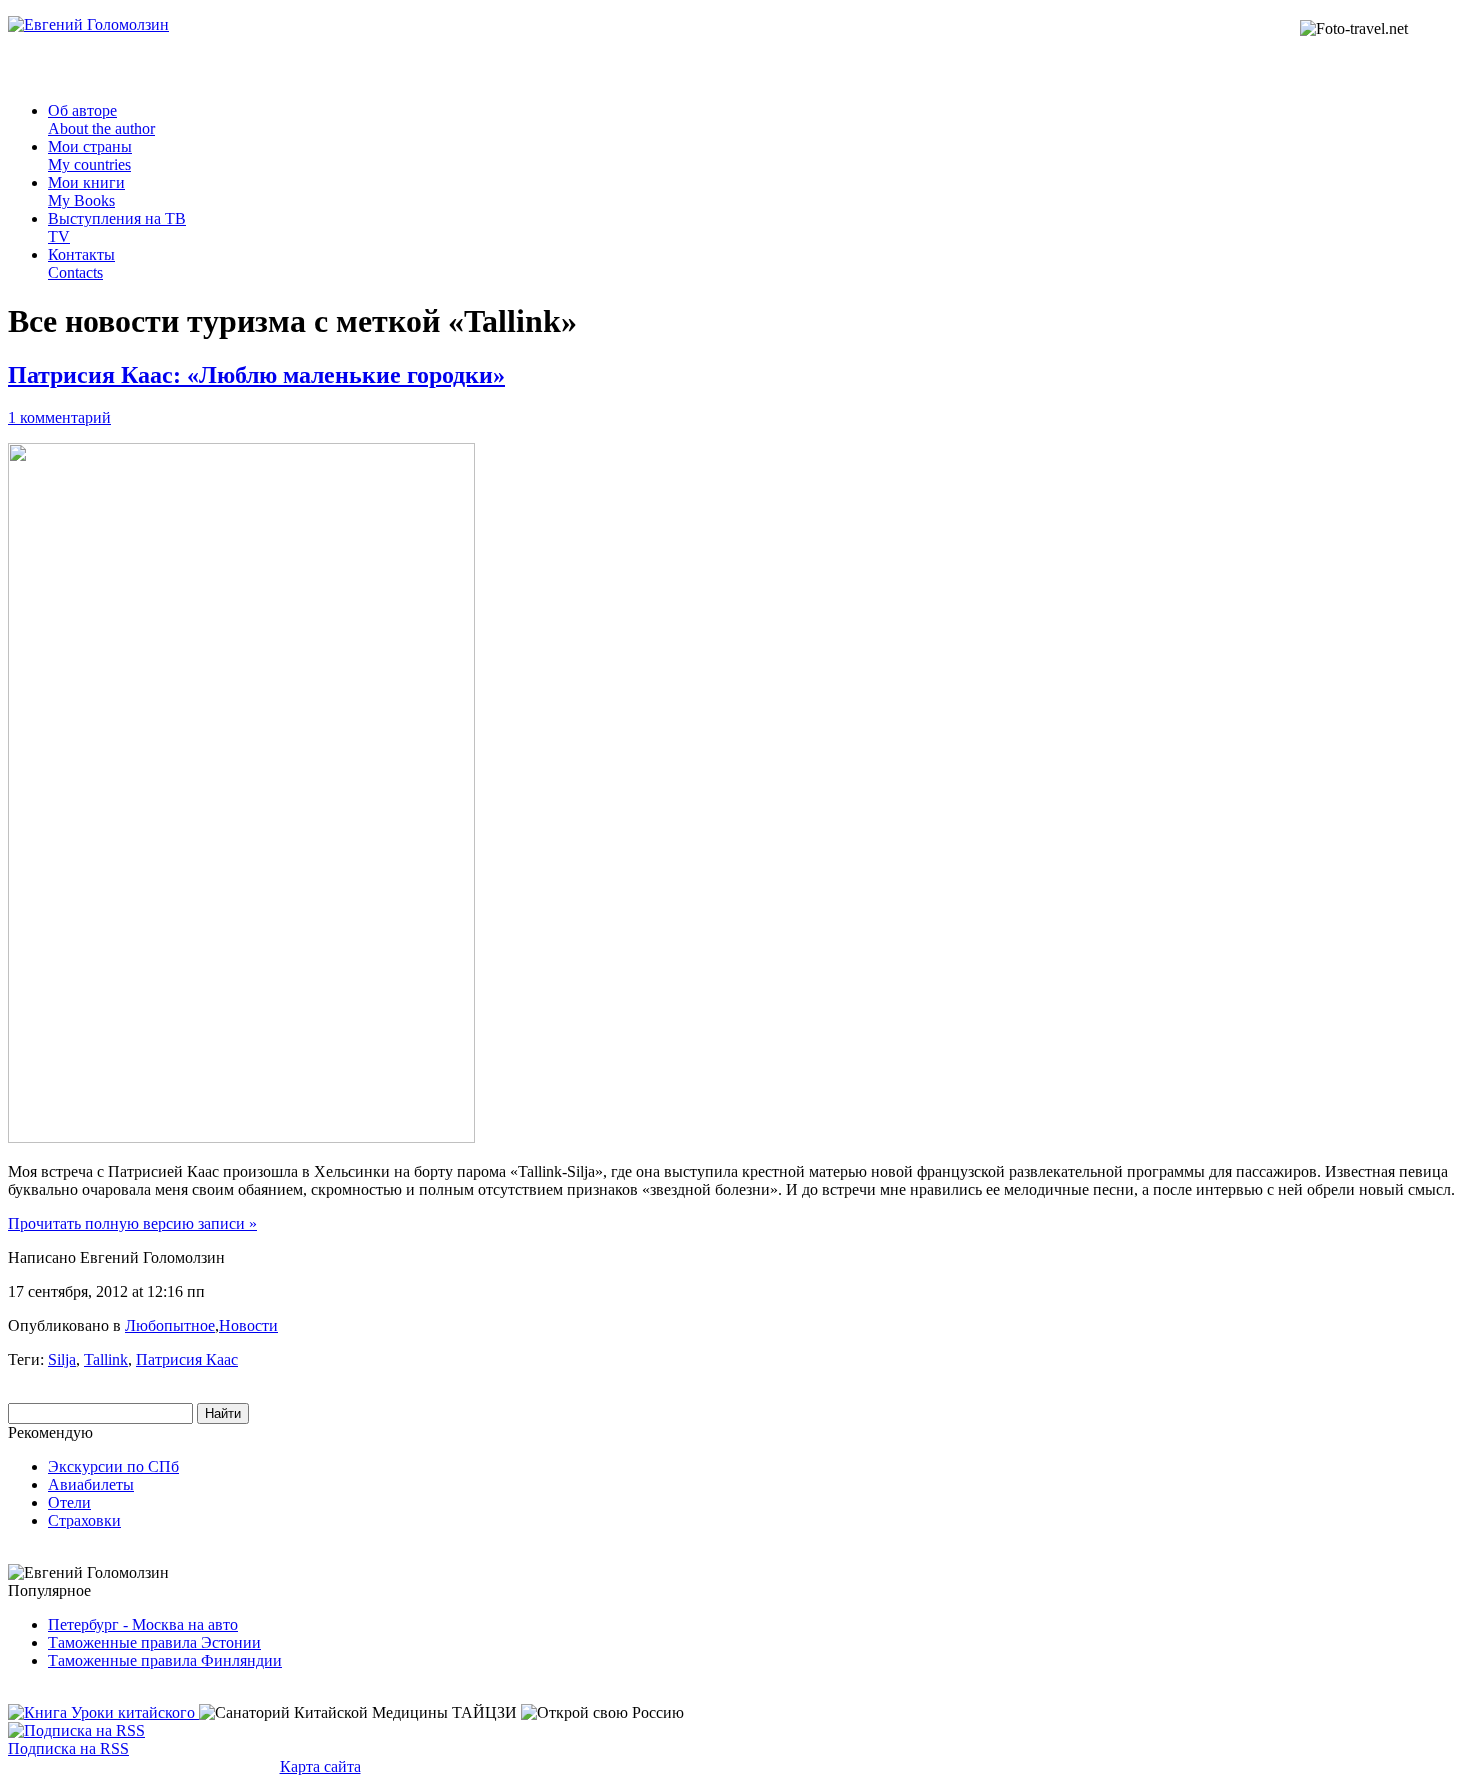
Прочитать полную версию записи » (132, 1223)
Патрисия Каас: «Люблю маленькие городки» (256, 375)
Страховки (84, 1520)
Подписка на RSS (68, 1748)
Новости (248, 1325)
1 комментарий (59, 417)
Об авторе (101, 119)
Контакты (81, 263)
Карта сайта (320, 1766)
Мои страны (90, 155)
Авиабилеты (91, 1484)
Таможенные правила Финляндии (165, 1660)
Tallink (106, 1359)
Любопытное (170, 1325)
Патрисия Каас (187, 1359)
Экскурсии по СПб (113, 1466)
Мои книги (86, 191)
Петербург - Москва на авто (143, 1624)
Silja (62, 1359)
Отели (69, 1502)
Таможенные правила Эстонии (154, 1642)
